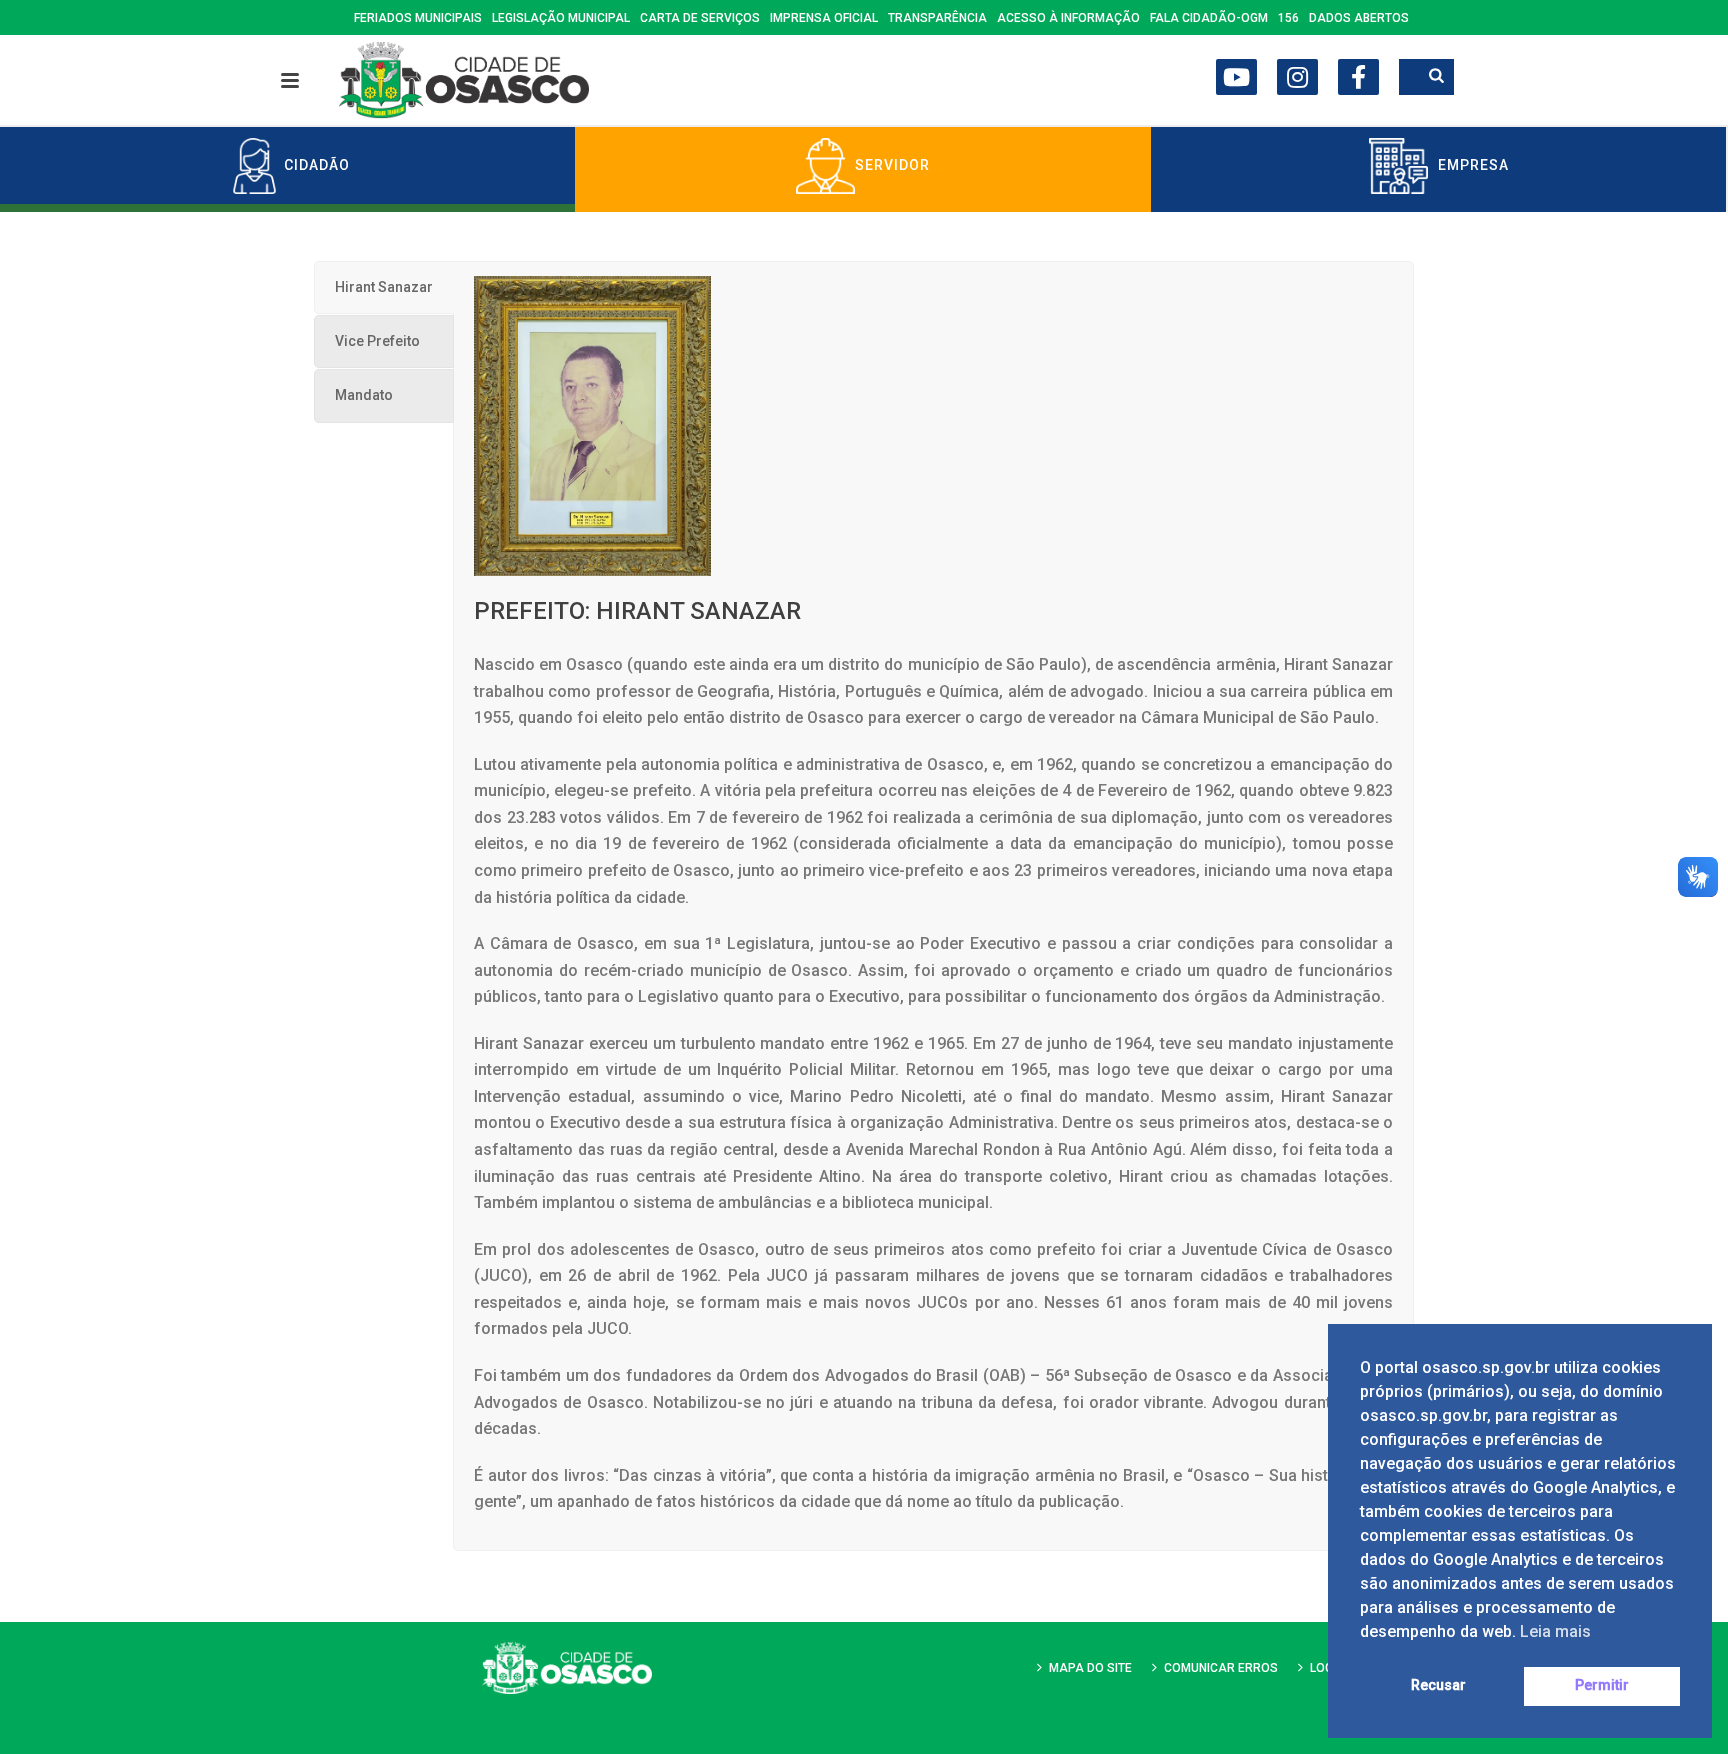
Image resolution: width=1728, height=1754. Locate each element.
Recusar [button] (1438, 1685)
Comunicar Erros (1221, 1668)
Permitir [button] (1602, 1685)
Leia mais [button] (1555, 1631)
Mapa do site (1090, 1668)
